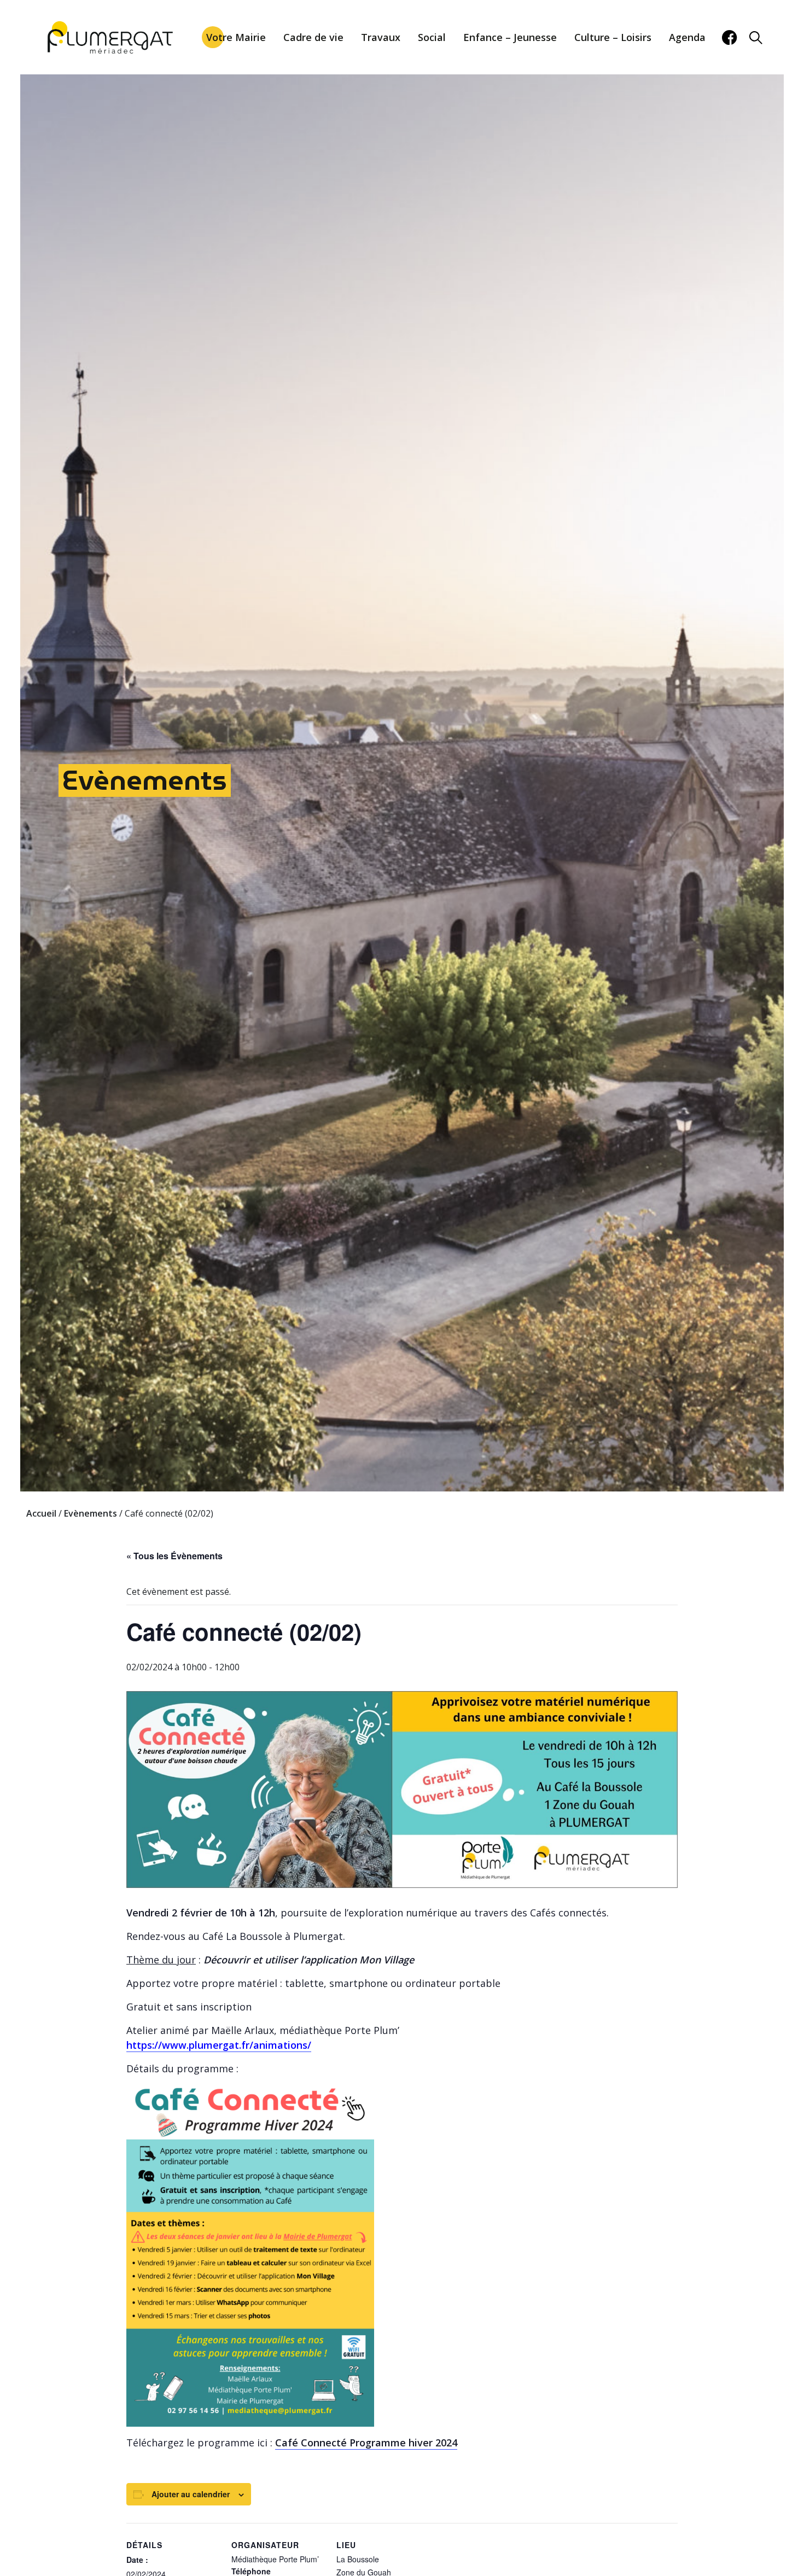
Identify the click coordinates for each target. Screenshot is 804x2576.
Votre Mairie (236, 37)
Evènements (145, 780)
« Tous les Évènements (174, 1556)
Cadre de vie (313, 37)
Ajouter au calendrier (191, 2494)
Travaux (381, 37)
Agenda (687, 37)
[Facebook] (729, 37)
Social (432, 37)
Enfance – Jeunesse (510, 37)
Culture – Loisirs (613, 37)
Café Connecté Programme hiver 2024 (366, 2443)
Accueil (41, 1513)
